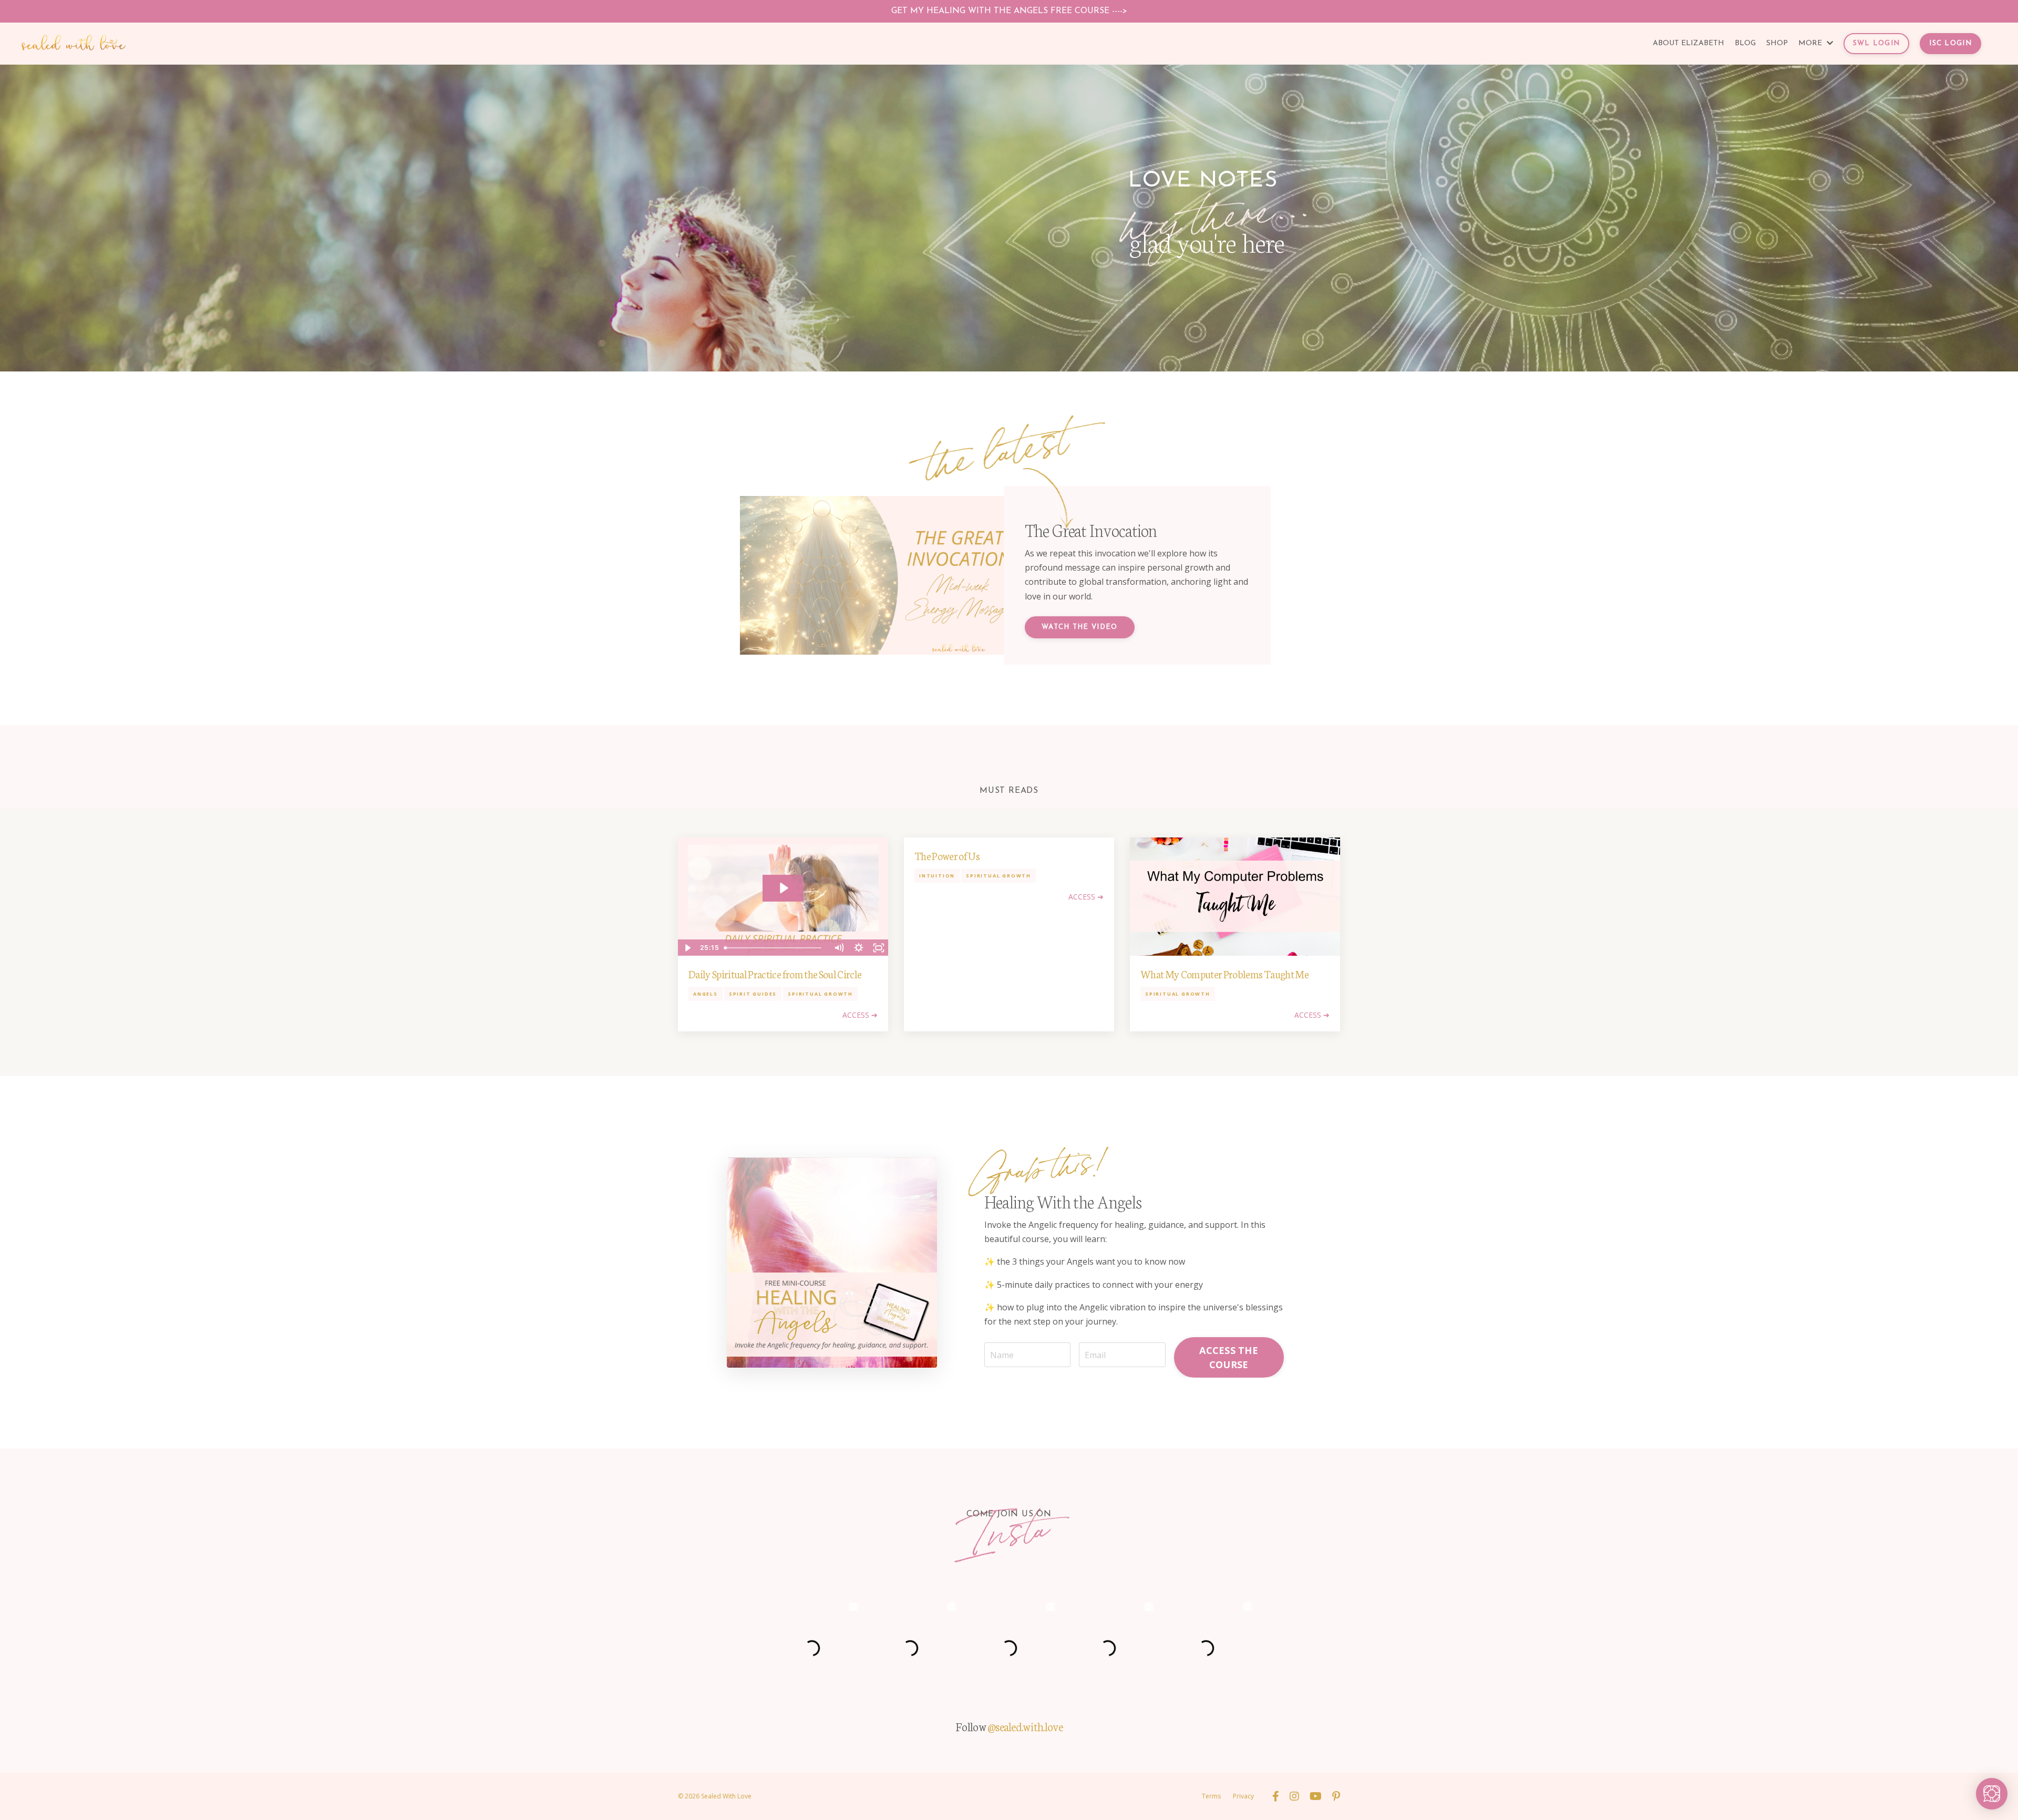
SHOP (1777, 43)
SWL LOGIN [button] (1877, 43)
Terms (1211, 1796)
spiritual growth (820, 994)
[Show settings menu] (859, 948)
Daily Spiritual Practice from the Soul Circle (775, 974)
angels (706, 994)
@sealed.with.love (1025, 1726)
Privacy (1243, 1796)
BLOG (1745, 43)
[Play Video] (687, 948)
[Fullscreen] (879, 948)
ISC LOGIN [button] (1950, 43)
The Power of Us (947, 855)
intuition (937, 876)
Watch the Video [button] (1080, 627)
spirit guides (753, 994)
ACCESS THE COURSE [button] (1229, 1357)
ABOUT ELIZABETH (1688, 43)
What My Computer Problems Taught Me (1224, 974)
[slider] (774, 948)
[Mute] (839, 948)
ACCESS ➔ (860, 1015)
